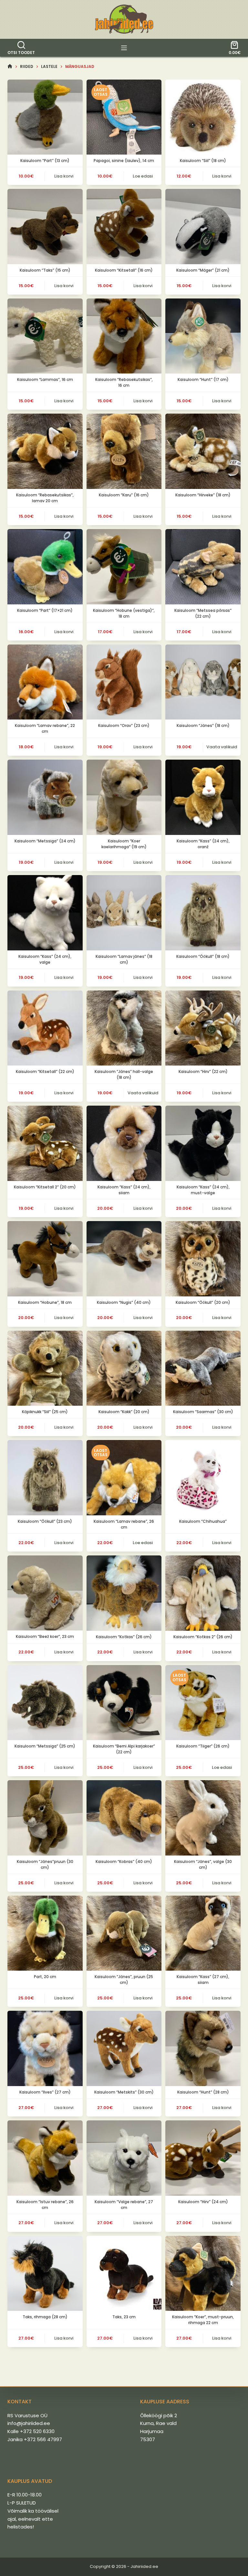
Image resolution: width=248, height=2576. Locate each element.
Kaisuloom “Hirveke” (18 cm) (203, 495)
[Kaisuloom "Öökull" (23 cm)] (45, 1478)
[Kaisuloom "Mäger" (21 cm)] (203, 227)
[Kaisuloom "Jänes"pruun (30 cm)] (45, 1818)
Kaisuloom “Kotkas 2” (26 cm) (203, 1637)
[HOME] (10, 66)
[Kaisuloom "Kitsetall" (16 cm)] (124, 227)
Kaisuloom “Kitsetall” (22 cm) (45, 1072)
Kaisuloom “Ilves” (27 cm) (45, 2092)
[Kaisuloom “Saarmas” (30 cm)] (203, 1368)
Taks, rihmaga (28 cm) (45, 2317)
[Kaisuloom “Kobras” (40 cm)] (124, 1818)
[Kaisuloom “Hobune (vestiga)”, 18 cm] (124, 567)
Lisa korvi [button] (64, 176)
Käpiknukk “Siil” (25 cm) (45, 1412)
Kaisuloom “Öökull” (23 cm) (45, 1521)
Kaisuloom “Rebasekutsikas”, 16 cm (124, 382)
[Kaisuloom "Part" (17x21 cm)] (45, 567)
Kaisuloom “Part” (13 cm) (45, 161)
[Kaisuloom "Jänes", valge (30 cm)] (203, 1818)
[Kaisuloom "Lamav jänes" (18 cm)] (124, 913)
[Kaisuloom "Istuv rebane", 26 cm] (45, 2158)
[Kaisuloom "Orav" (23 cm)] (124, 682)
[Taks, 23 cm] (124, 2273)
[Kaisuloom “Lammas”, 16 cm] (45, 336)
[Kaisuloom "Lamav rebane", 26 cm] (124, 1478)
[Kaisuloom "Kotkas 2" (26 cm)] (203, 1593)
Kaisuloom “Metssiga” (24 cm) (45, 841)
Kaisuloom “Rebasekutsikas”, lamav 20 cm (45, 498)
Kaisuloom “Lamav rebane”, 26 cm (124, 1524)
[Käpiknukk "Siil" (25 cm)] (45, 1368)
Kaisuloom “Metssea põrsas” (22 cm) (203, 613)
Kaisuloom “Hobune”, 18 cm (45, 1302)
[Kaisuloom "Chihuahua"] (203, 1478)
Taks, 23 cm (124, 2317)
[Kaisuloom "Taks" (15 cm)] (45, 227)
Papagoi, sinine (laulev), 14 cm (124, 161)
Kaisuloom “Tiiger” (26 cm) (203, 1746)
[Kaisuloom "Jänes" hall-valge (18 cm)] (124, 1028)
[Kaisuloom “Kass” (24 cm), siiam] (124, 1143)
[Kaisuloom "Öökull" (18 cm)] (203, 913)
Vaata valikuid (222, 747)
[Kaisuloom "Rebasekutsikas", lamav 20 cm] (45, 451)
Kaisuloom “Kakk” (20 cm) (124, 1412)
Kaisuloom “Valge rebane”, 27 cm (124, 2205)
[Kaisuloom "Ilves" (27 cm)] (45, 2048)
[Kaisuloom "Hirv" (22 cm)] (203, 1028)
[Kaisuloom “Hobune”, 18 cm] (45, 1259)
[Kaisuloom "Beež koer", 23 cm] (45, 1593)
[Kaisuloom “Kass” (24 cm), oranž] (203, 797)
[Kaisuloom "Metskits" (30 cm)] (124, 2048)
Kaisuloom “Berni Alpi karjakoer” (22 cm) (124, 1749)
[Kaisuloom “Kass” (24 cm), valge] (45, 913)
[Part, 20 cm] (45, 1933)
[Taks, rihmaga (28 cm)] (45, 2273)
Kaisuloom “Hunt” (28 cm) (203, 2092)
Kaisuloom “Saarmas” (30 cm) (203, 1412)
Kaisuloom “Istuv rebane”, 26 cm (45, 2205)
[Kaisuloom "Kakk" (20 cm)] (124, 1368)
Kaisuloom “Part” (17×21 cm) (45, 610)
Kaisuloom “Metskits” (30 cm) (124, 2092)
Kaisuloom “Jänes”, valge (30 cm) (203, 1864)
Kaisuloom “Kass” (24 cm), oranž (203, 844)
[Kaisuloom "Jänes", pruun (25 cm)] (124, 1933)
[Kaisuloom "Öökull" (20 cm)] (203, 1259)
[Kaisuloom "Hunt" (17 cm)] (203, 336)
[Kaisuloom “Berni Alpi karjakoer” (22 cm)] (124, 1703)
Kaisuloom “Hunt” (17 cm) (203, 379)
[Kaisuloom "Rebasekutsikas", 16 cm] (124, 336)
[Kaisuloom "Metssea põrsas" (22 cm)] (203, 567)
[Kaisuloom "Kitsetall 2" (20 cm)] (45, 1143)
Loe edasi (143, 176)
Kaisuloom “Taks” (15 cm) (45, 270)
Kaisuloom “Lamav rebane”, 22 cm (45, 728)
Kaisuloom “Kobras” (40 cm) (124, 1862)
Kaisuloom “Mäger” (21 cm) (203, 270)
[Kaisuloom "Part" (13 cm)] (45, 117)
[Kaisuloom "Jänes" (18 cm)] (203, 682)
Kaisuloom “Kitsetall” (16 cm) (124, 270)
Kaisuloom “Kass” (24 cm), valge (45, 959)
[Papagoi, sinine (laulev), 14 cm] (124, 117)
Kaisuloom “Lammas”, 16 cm (45, 379)
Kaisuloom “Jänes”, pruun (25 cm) (124, 1980)
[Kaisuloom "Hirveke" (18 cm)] (203, 451)
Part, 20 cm (45, 1977)
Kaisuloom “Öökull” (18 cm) (203, 956)
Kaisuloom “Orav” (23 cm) (124, 725)
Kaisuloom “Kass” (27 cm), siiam (203, 1980)
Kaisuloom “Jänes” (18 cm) (203, 725)
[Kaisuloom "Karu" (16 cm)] (124, 451)
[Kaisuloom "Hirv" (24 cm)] (203, 2158)
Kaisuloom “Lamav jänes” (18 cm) (124, 959)
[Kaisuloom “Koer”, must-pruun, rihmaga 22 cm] (203, 2273)
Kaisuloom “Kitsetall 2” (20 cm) (45, 1187)
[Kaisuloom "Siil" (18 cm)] (203, 117)
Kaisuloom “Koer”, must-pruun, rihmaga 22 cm (203, 2320)
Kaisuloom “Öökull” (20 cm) (203, 1302)
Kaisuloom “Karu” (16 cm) (124, 495)
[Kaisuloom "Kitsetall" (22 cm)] (45, 1028)
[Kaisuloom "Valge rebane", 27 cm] (124, 2158)
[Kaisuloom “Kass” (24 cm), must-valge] (203, 1143)
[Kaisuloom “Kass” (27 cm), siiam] (203, 1933)
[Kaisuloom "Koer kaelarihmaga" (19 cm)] (124, 797)
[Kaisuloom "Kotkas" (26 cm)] (124, 1593)
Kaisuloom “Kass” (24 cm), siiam (124, 1190)
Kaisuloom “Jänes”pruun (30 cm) (45, 1864)
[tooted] (124, 48)
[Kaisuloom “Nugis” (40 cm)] (124, 1259)
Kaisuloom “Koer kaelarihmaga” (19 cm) (124, 844)
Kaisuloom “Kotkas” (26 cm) (124, 1637)
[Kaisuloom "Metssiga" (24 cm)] (45, 797)
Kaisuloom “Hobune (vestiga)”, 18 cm (124, 613)
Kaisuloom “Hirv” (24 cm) (203, 2202)
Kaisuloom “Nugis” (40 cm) (124, 1302)
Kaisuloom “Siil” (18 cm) (203, 161)
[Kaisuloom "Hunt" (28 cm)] (203, 2048)
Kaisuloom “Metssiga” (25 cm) (45, 1746)
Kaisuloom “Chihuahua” (203, 1521)
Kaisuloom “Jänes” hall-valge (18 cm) (124, 1074)
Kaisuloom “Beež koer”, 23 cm (45, 1636)
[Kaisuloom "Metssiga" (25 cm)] (45, 1703)
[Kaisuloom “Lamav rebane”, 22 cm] (45, 682)
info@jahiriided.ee (29, 2423)
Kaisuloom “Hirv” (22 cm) (203, 1072)
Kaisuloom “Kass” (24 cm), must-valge (203, 1190)
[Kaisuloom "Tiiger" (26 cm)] (203, 1703)
